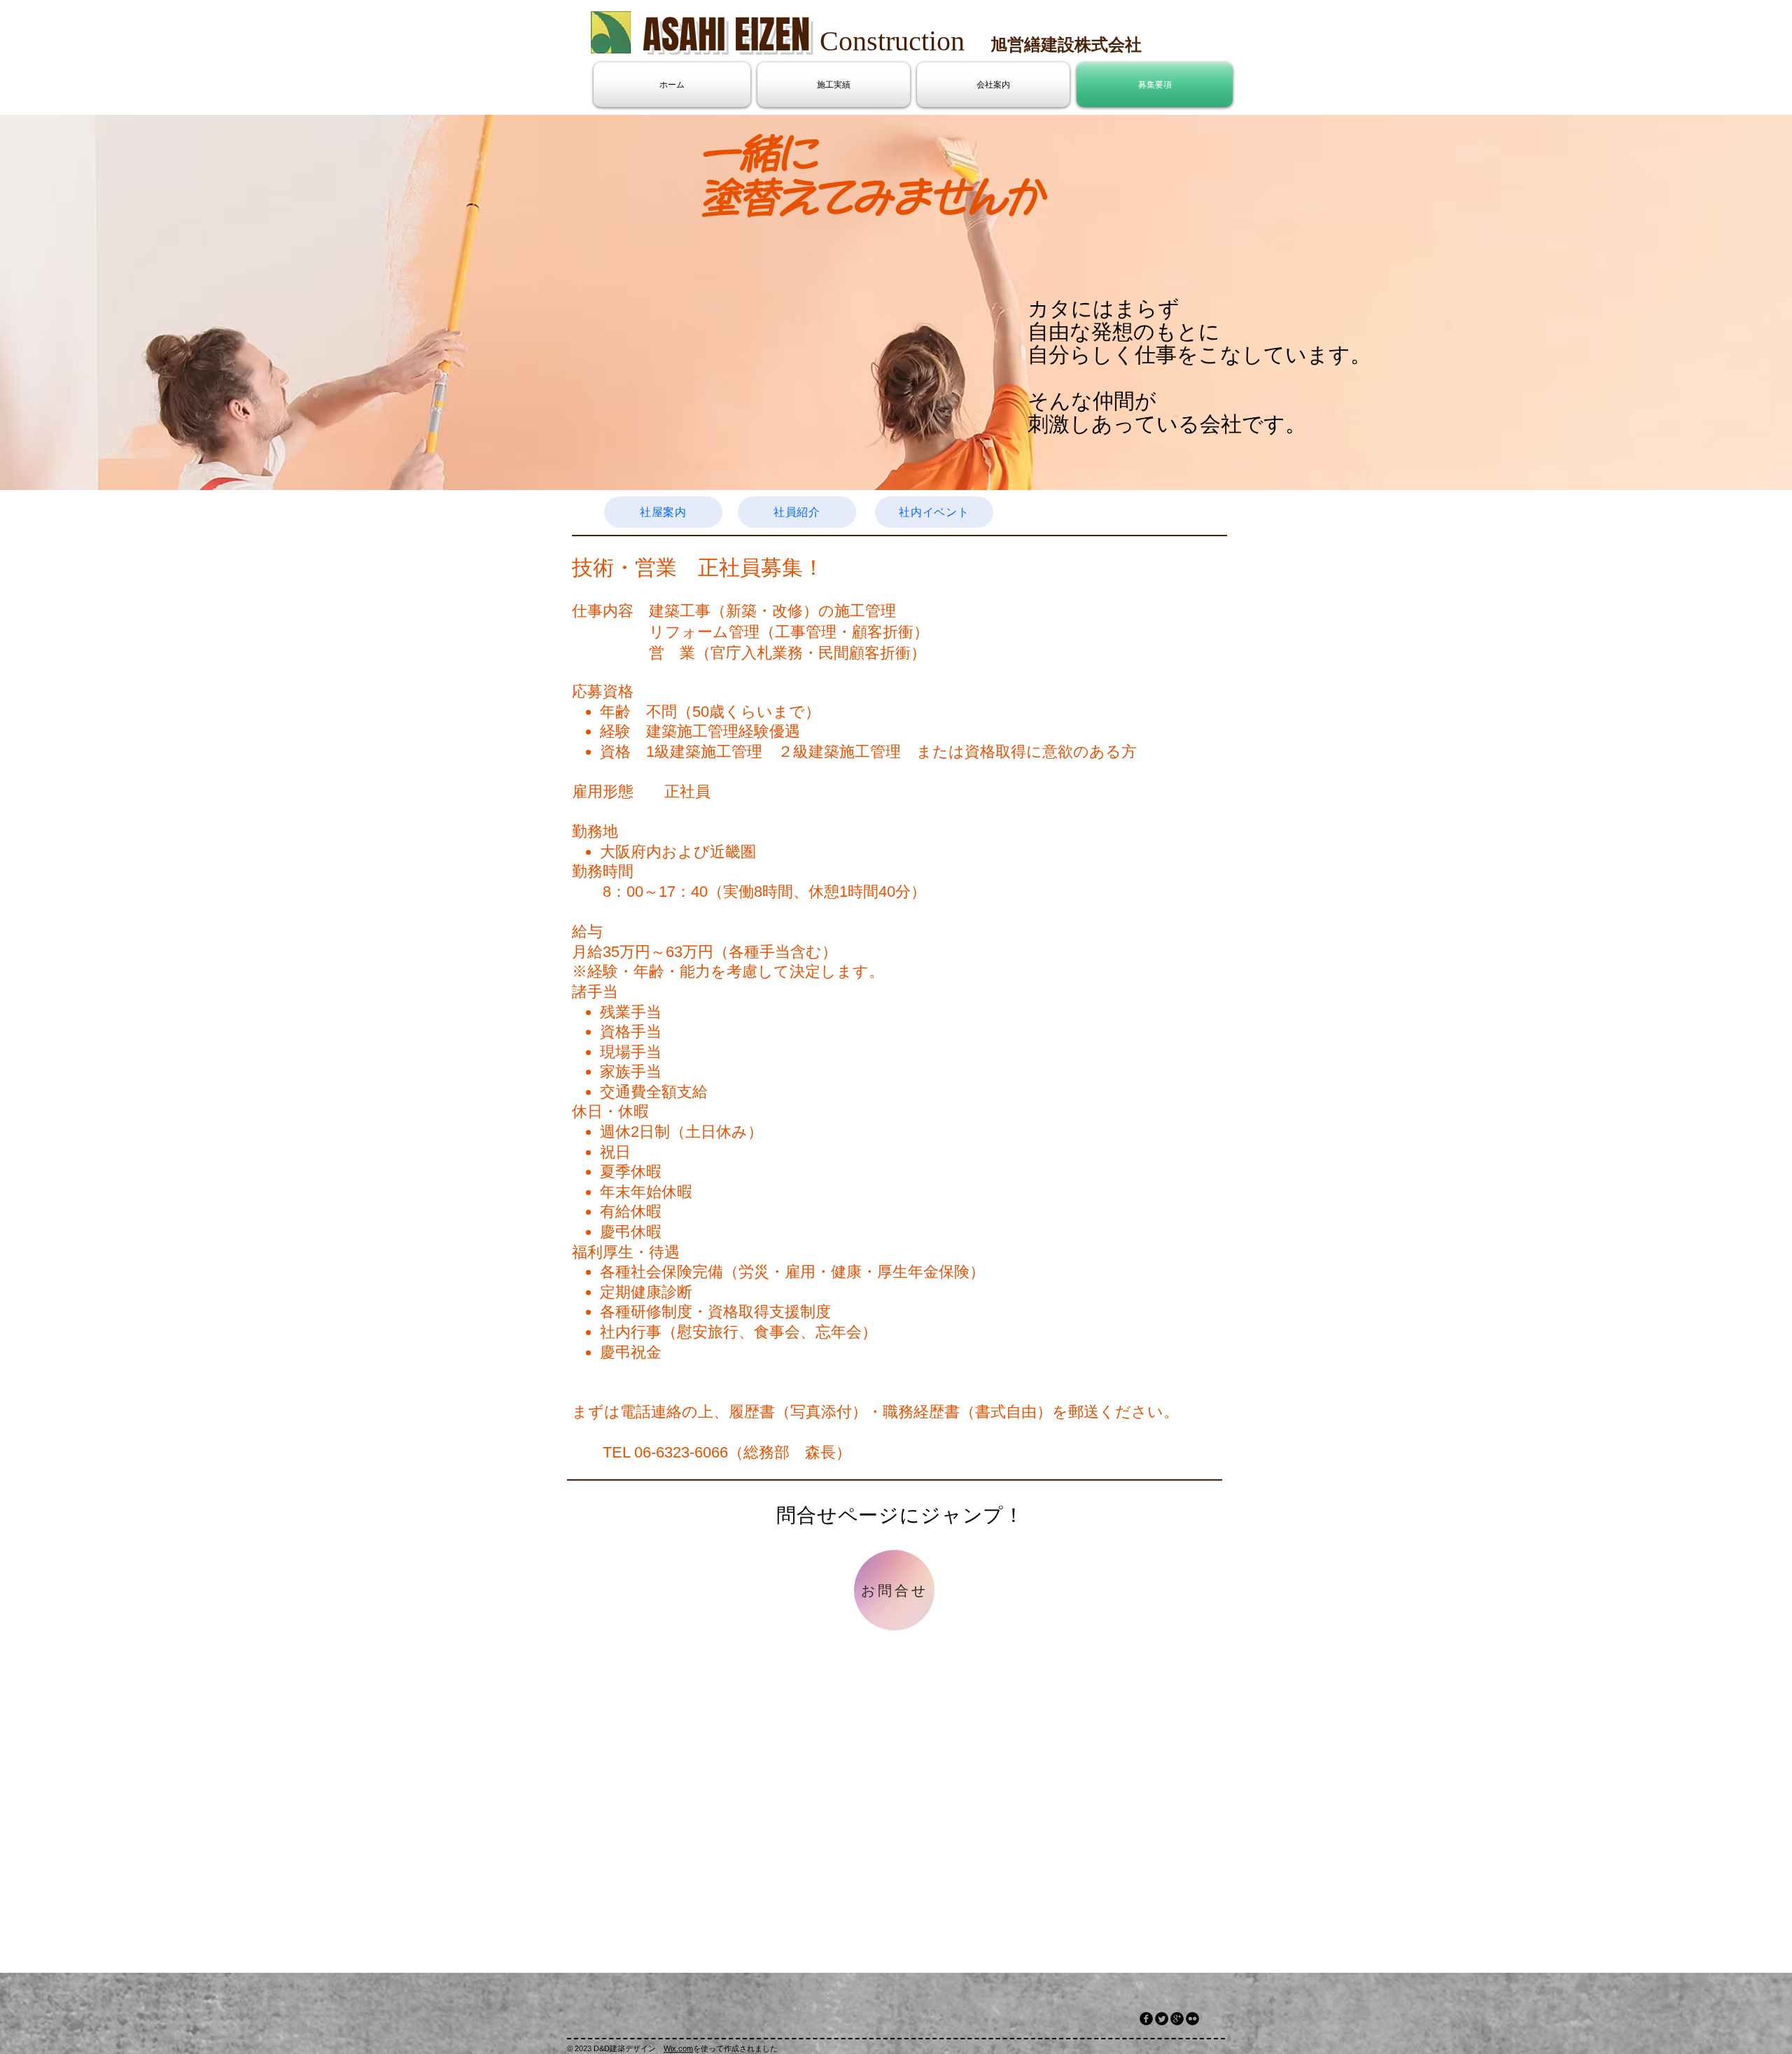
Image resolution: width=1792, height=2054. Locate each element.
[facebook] (1146, 2019)
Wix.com (678, 2048)
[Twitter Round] (1162, 2019)
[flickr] (1192, 2019)
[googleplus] (1177, 2019)
